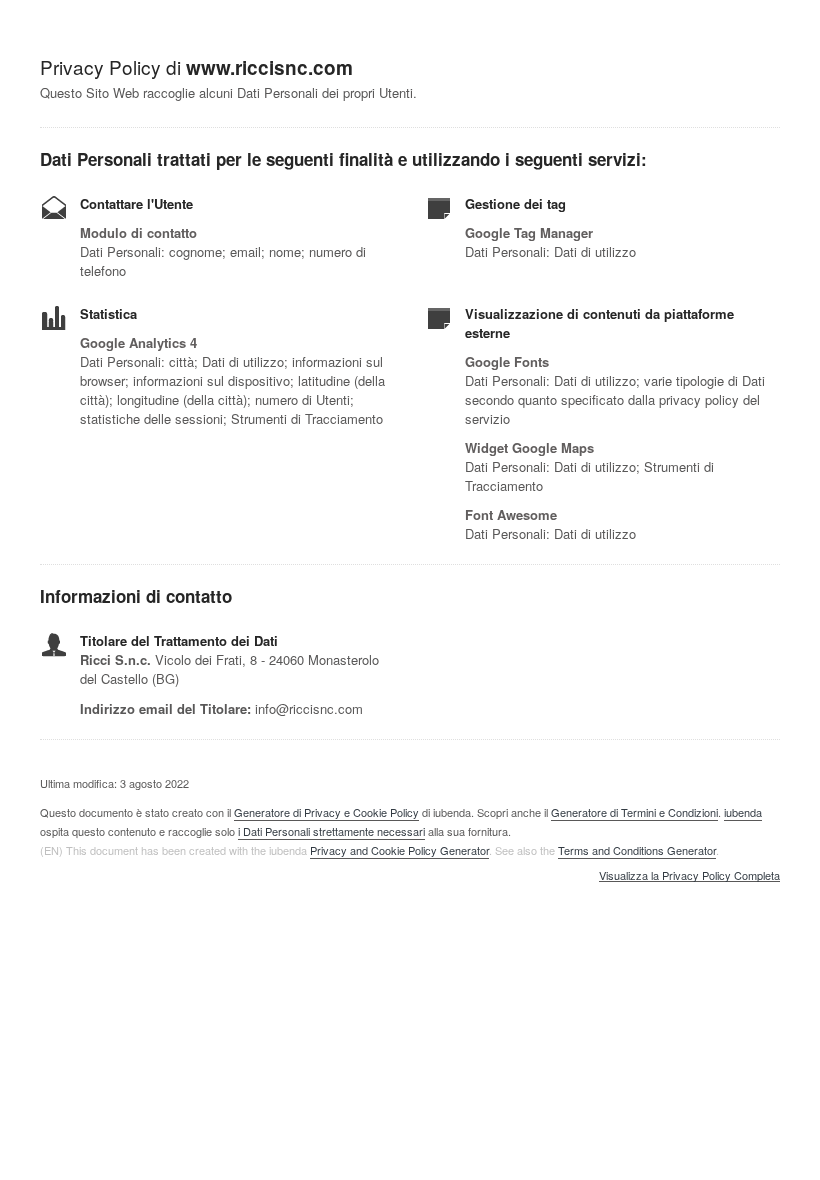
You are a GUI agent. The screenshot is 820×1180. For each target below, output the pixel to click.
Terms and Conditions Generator (637, 850)
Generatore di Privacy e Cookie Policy (326, 812)
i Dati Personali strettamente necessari (331, 831)
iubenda (743, 812)
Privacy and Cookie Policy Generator (399, 850)
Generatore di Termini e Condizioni (634, 812)
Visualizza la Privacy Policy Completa (689, 876)
